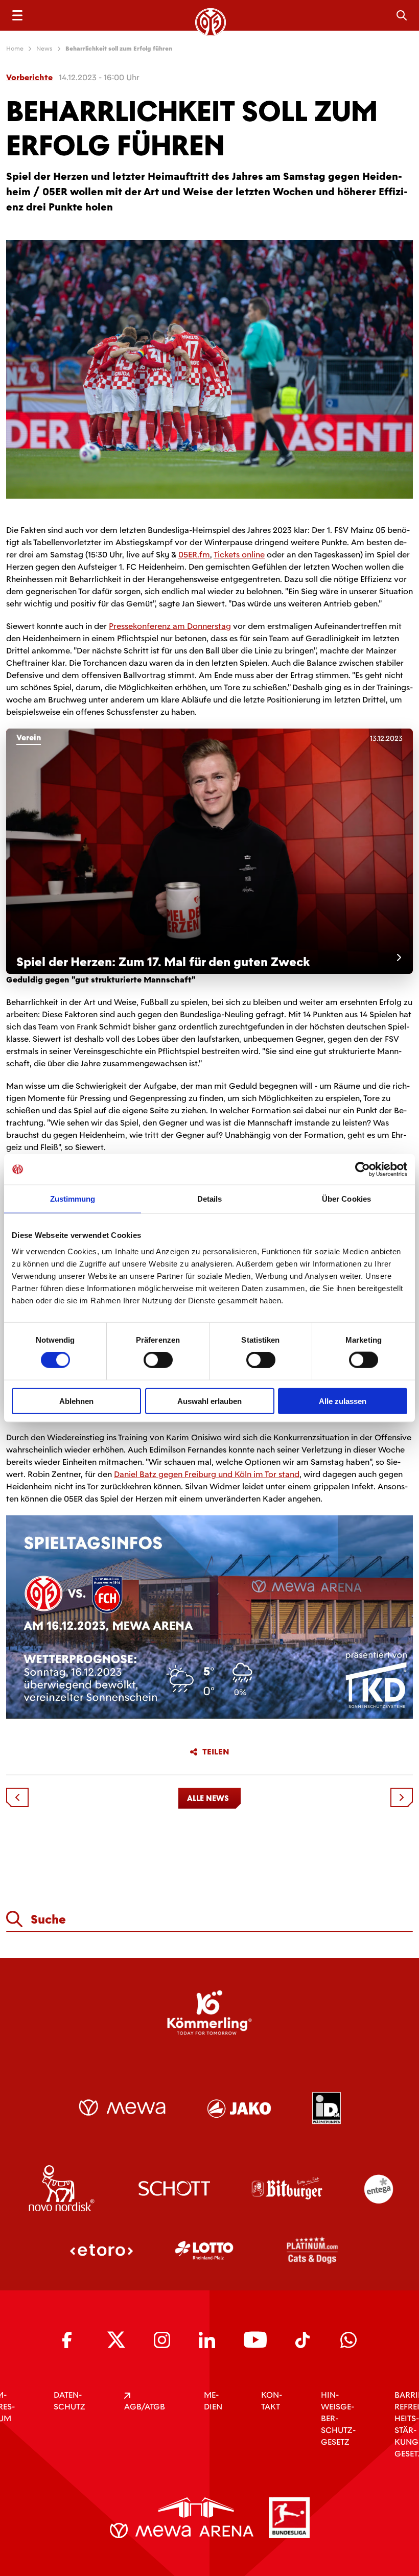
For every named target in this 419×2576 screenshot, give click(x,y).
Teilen (216, 1752)
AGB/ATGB (145, 2407)
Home (15, 49)
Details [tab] (210, 1199)
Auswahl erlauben (209, 1401)
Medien (213, 2401)
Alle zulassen (343, 1401)
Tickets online (239, 555)
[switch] (158, 1360)
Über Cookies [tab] (346, 1199)
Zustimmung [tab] (73, 1199)
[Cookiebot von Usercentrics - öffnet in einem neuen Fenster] (363, 1169)
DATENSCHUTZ (69, 2401)
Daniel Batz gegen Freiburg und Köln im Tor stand (207, 1474)
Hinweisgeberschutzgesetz (338, 2418)
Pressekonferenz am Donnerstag (170, 626)
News (44, 49)
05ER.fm (194, 555)
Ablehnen (76, 1401)
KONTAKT (272, 2401)
